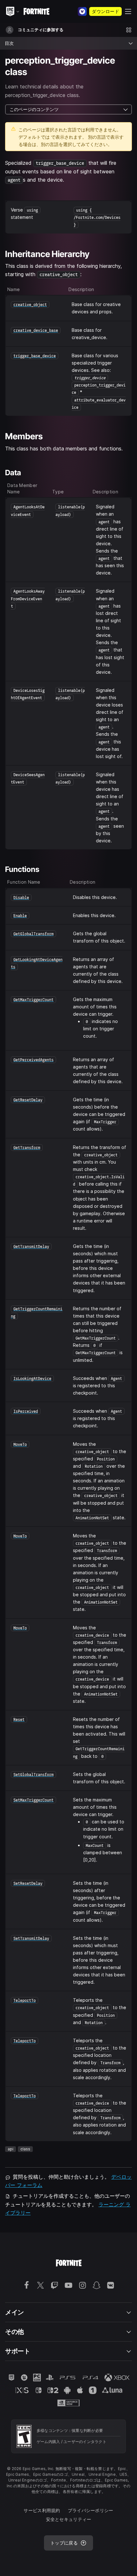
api (11, 2149)
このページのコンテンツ (34, 109)
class (25, 2149)
